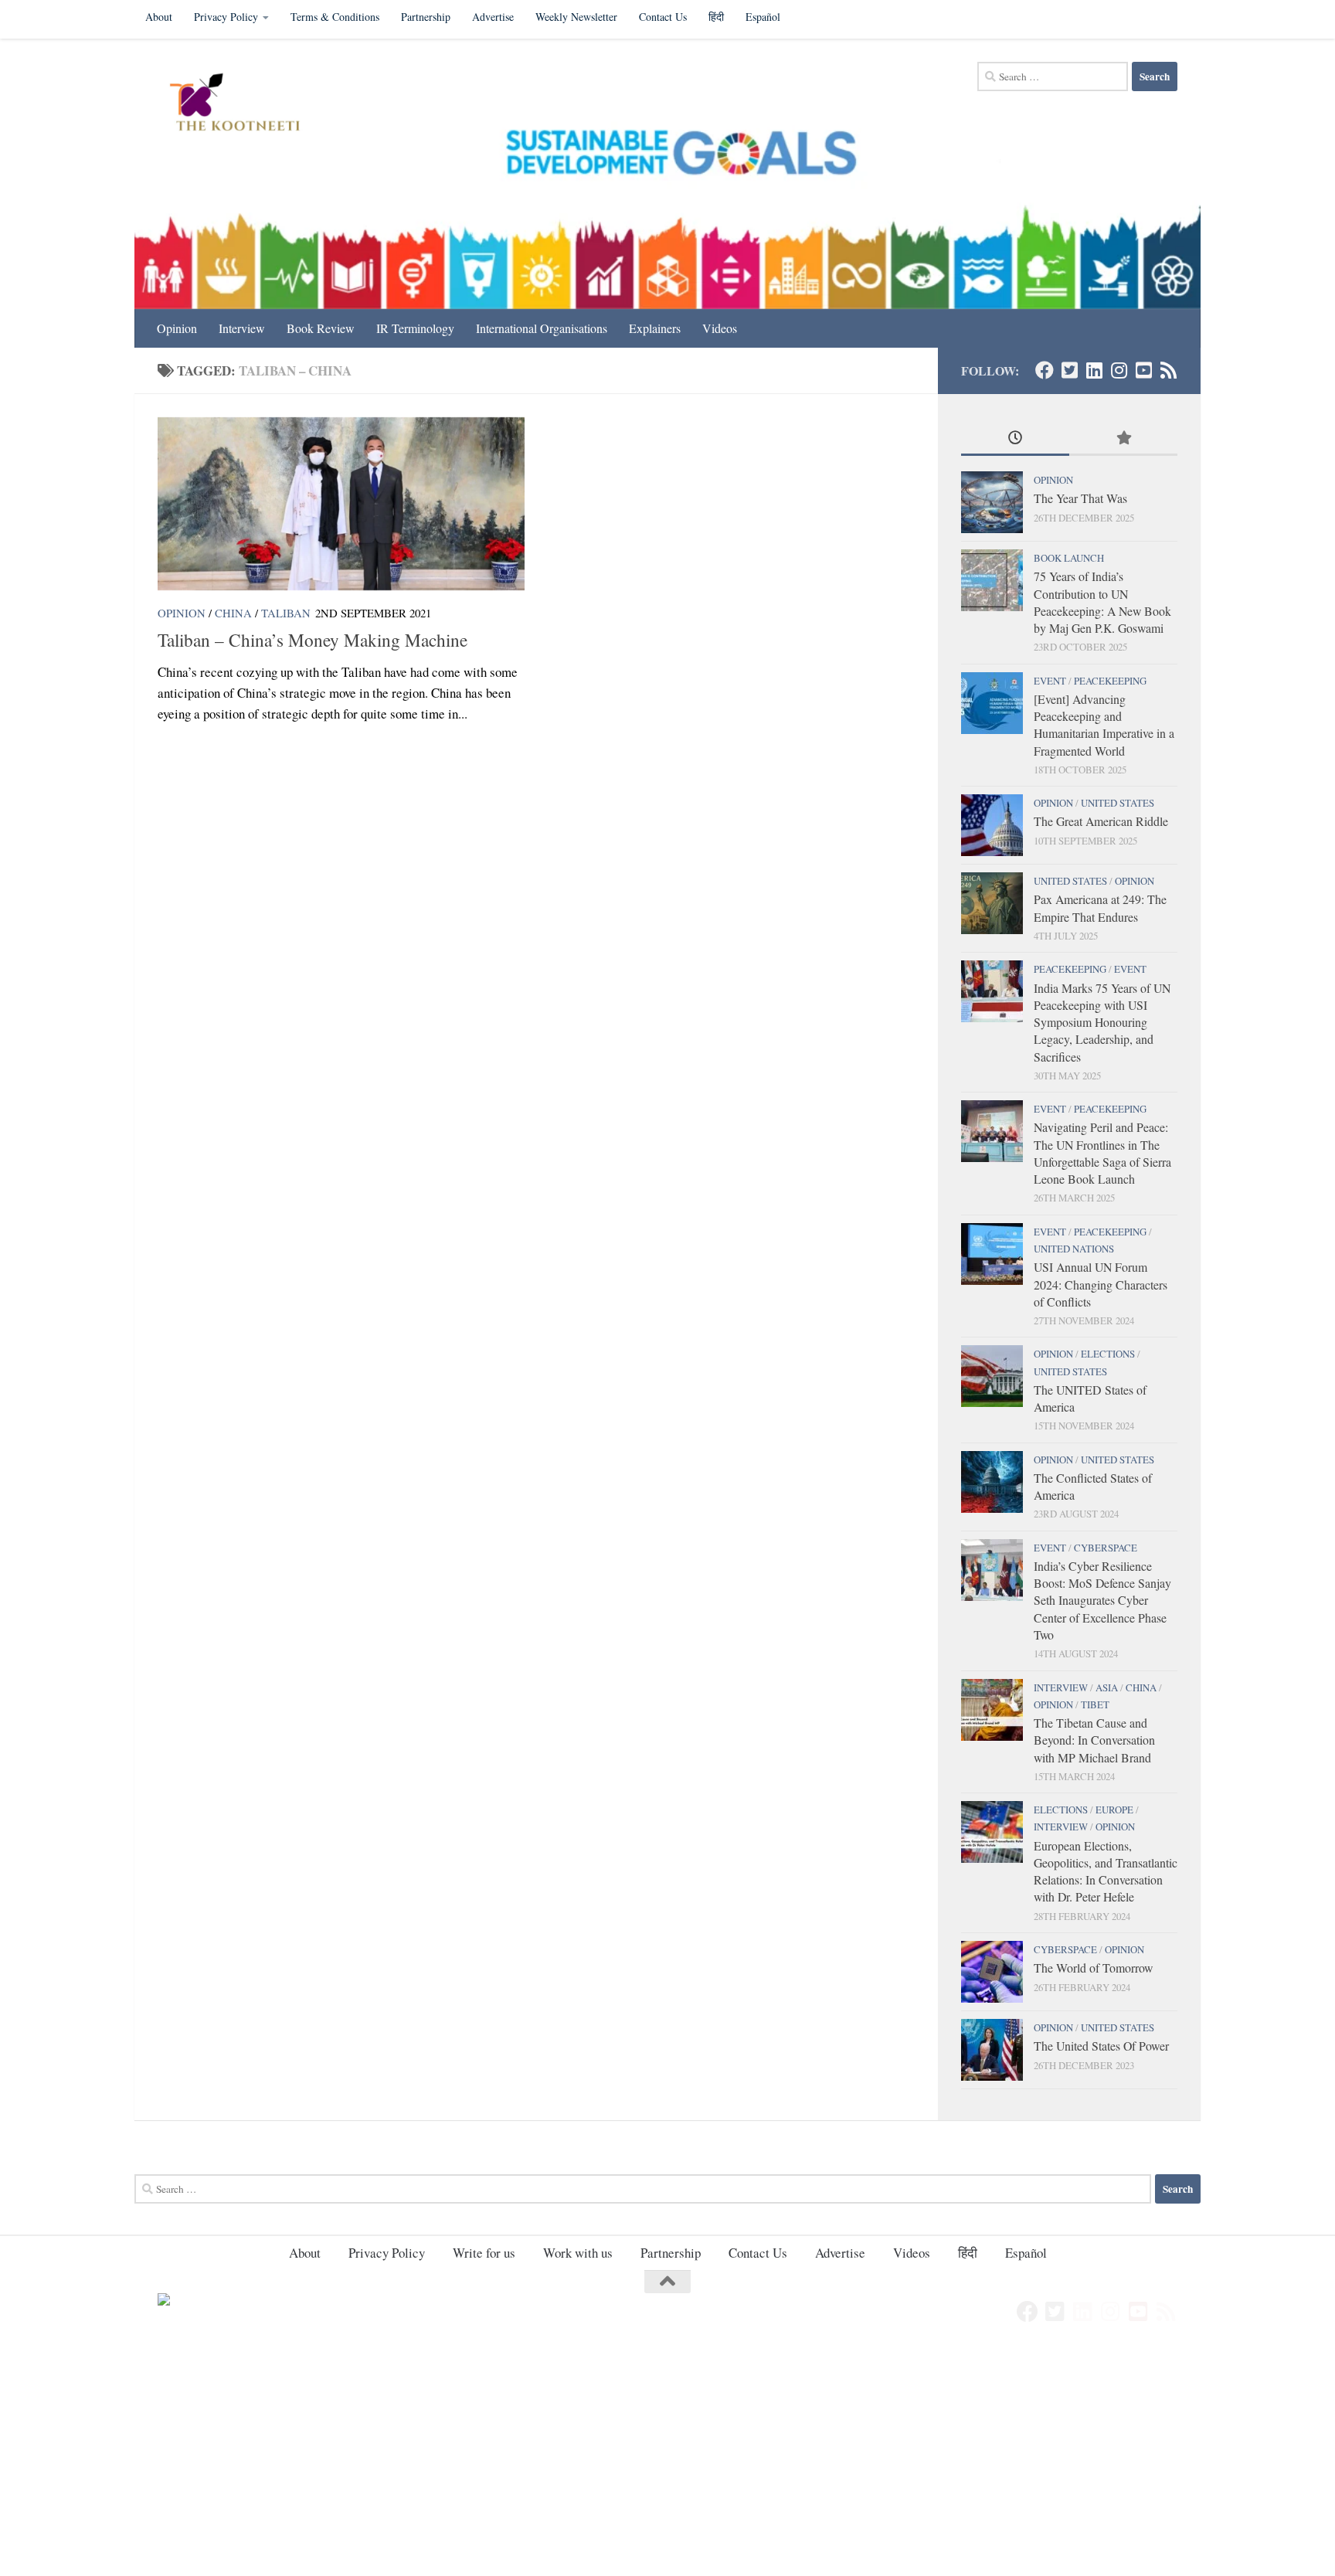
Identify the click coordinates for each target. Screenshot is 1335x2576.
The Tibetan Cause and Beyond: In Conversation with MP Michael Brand (1094, 1740)
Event (1050, 681)
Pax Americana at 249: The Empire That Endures (1100, 907)
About (159, 17)
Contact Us (663, 17)
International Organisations (542, 328)
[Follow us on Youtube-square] (1143, 370)
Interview (242, 328)
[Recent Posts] (1015, 439)
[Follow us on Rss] (1168, 370)
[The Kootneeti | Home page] (245, 104)
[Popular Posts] (1123, 439)
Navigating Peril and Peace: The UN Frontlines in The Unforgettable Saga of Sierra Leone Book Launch (1102, 1153)
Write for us (484, 2253)
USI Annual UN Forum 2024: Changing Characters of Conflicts (1101, 1284)
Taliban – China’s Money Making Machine (313, 640)
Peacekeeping (1110, 681)
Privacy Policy (226, 17)
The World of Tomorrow (1093, 1968)
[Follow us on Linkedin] (1094, 370)
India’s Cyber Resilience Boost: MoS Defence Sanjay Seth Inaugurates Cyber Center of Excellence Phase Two (1102, 1600)
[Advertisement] (464, 2462)
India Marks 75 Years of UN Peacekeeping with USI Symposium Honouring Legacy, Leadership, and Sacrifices (1102, 1022)
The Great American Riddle (1101, 821)
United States (1118, 803)
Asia (1107, 1687)
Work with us (578, 2253)
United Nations (1074, 1249)
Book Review (321, 328)
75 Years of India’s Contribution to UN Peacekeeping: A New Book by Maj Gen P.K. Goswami (1102, 602)
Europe (1114, 1810)
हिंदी (716, 17)
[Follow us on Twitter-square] (1069, 370)
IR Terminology (415, 328)
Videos (720, 328)
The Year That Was (1080, 498)
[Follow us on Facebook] (1045, 370)
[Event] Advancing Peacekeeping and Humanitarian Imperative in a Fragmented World (1104, 725)
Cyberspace (1106, 1548)
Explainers (655, 328)
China (233, 613)
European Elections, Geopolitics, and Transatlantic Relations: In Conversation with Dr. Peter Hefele (1106, 1871)
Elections (1108, 1354)
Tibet (1095, 1704)
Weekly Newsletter (576, 17)
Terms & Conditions (335, 17)
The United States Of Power (1101, 2046)
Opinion (177, 328)
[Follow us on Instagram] (1119, 370)
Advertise (493, 17)
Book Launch (1069, 558)
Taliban (286, 613)
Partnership (426, 17)
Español (763, 17)
